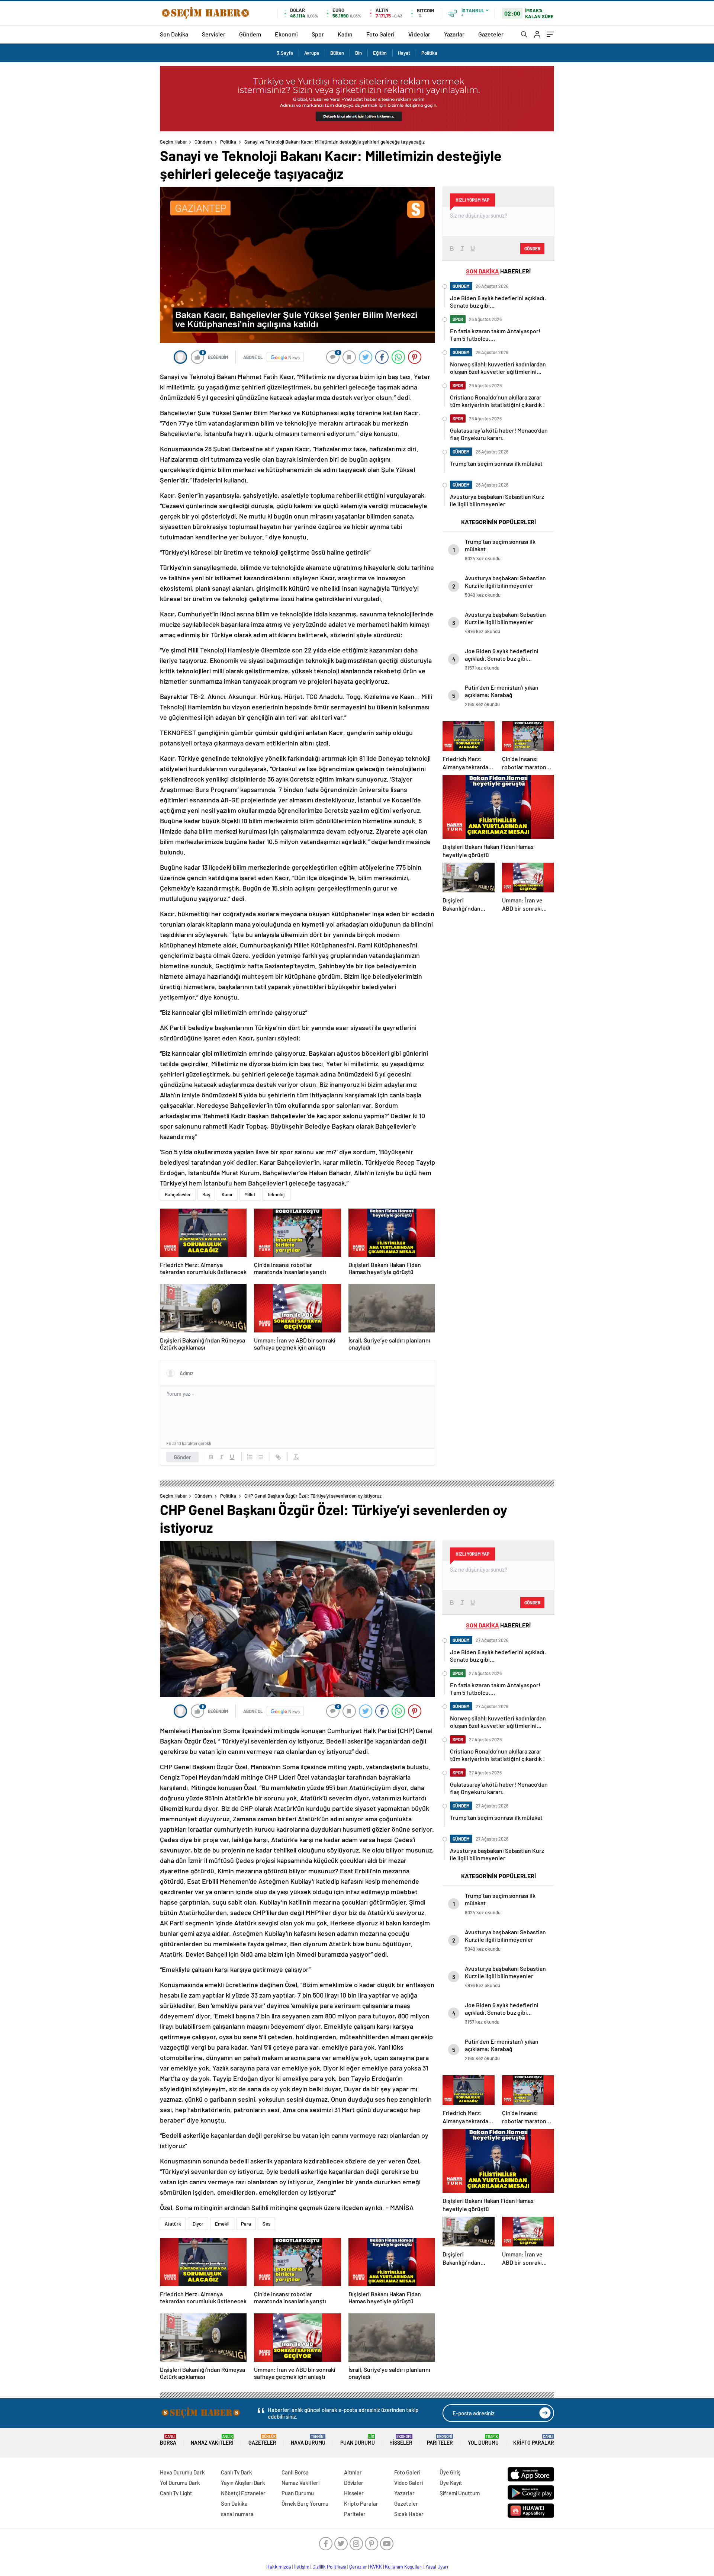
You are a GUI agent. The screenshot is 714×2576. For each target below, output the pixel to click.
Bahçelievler (178, 1194)
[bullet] (260, 1457)
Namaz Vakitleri (212, 2440)
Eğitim (380, 53)
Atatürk (173, 2224)
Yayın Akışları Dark (243, 2483)
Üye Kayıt (451, 2483)
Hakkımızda (279, 2567)
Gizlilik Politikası (329, 2567)
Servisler (214, 34)
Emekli (222, 2224)
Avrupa (312, 53)
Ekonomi (286, 34)
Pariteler (440, 2440)
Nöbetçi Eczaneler (243, 2493)
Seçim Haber (173, 142)
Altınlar (353, 2472)
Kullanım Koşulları (404, 2567)
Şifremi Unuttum (460, 2493)
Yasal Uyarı (437, 2567)
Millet (250, 1194)
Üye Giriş (450, 2472)
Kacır (227, 1194)
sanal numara (237, 2514)
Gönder (182, 1457)
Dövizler (354, 2483)
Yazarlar (454, 34)
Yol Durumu (483, 2440)
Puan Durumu (358, 2440)
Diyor (198, 2224)
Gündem (250, 34)
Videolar (419, 34)
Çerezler (358, 2567)
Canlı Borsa (295, 2472)
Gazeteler (491, 34)
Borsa (168, 2440)
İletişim (302, 2567)
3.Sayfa (285, 53)
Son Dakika (174, 34)
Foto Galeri (380, 34)
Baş (206, 1194)
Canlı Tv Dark (237, 2472)
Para (246, 2224)
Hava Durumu (308, 2440)
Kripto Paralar (534, 2440)
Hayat (404, 53)
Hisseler (401, 2440)
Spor (318, 34)
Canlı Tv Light (176, 2493)
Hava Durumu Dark (182, 2472)
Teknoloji (276, 1194)
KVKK (376, 2567)
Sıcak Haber (409, 2514)
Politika (429, 53)
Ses (266, 2224)
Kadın (345, 34)
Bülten (337, 53)
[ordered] (250, 1457)
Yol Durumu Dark (180, 2483)
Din (358, 53)
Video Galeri (409, 2483)
